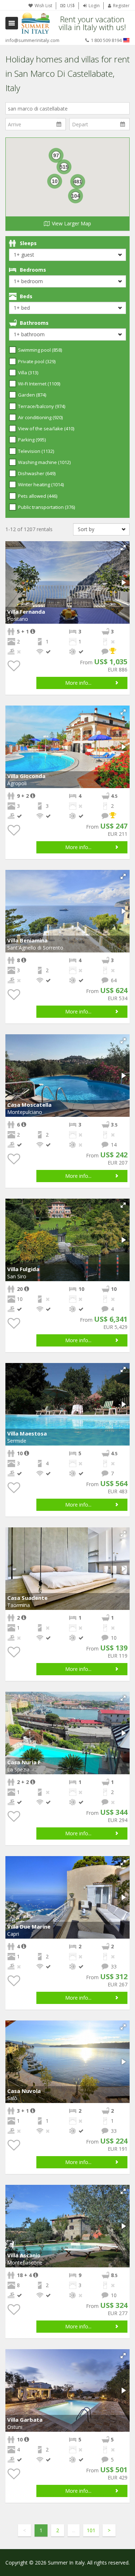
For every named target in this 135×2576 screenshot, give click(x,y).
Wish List (43, 6)
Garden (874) (32, 395)
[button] (123, 548)
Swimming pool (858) (40, 350)
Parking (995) (32, 440)
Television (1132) (36, 451)
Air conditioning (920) (40, 417)
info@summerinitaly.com (32, 40)
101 (91, 2530)
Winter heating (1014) (41, 484)
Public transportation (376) (46, 507)
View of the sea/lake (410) (46, 428)
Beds (26, 296)
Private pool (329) (37, 361)
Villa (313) (28, 373)
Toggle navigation (12, 23)
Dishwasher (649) (37, 473)
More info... (78, 683)
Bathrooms (34, 323)
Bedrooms (33, 270)
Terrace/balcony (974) (42, 406)
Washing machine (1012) (44, 462)
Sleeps (28, 243)
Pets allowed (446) (38, 496)
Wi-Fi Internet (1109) (39, 384)
